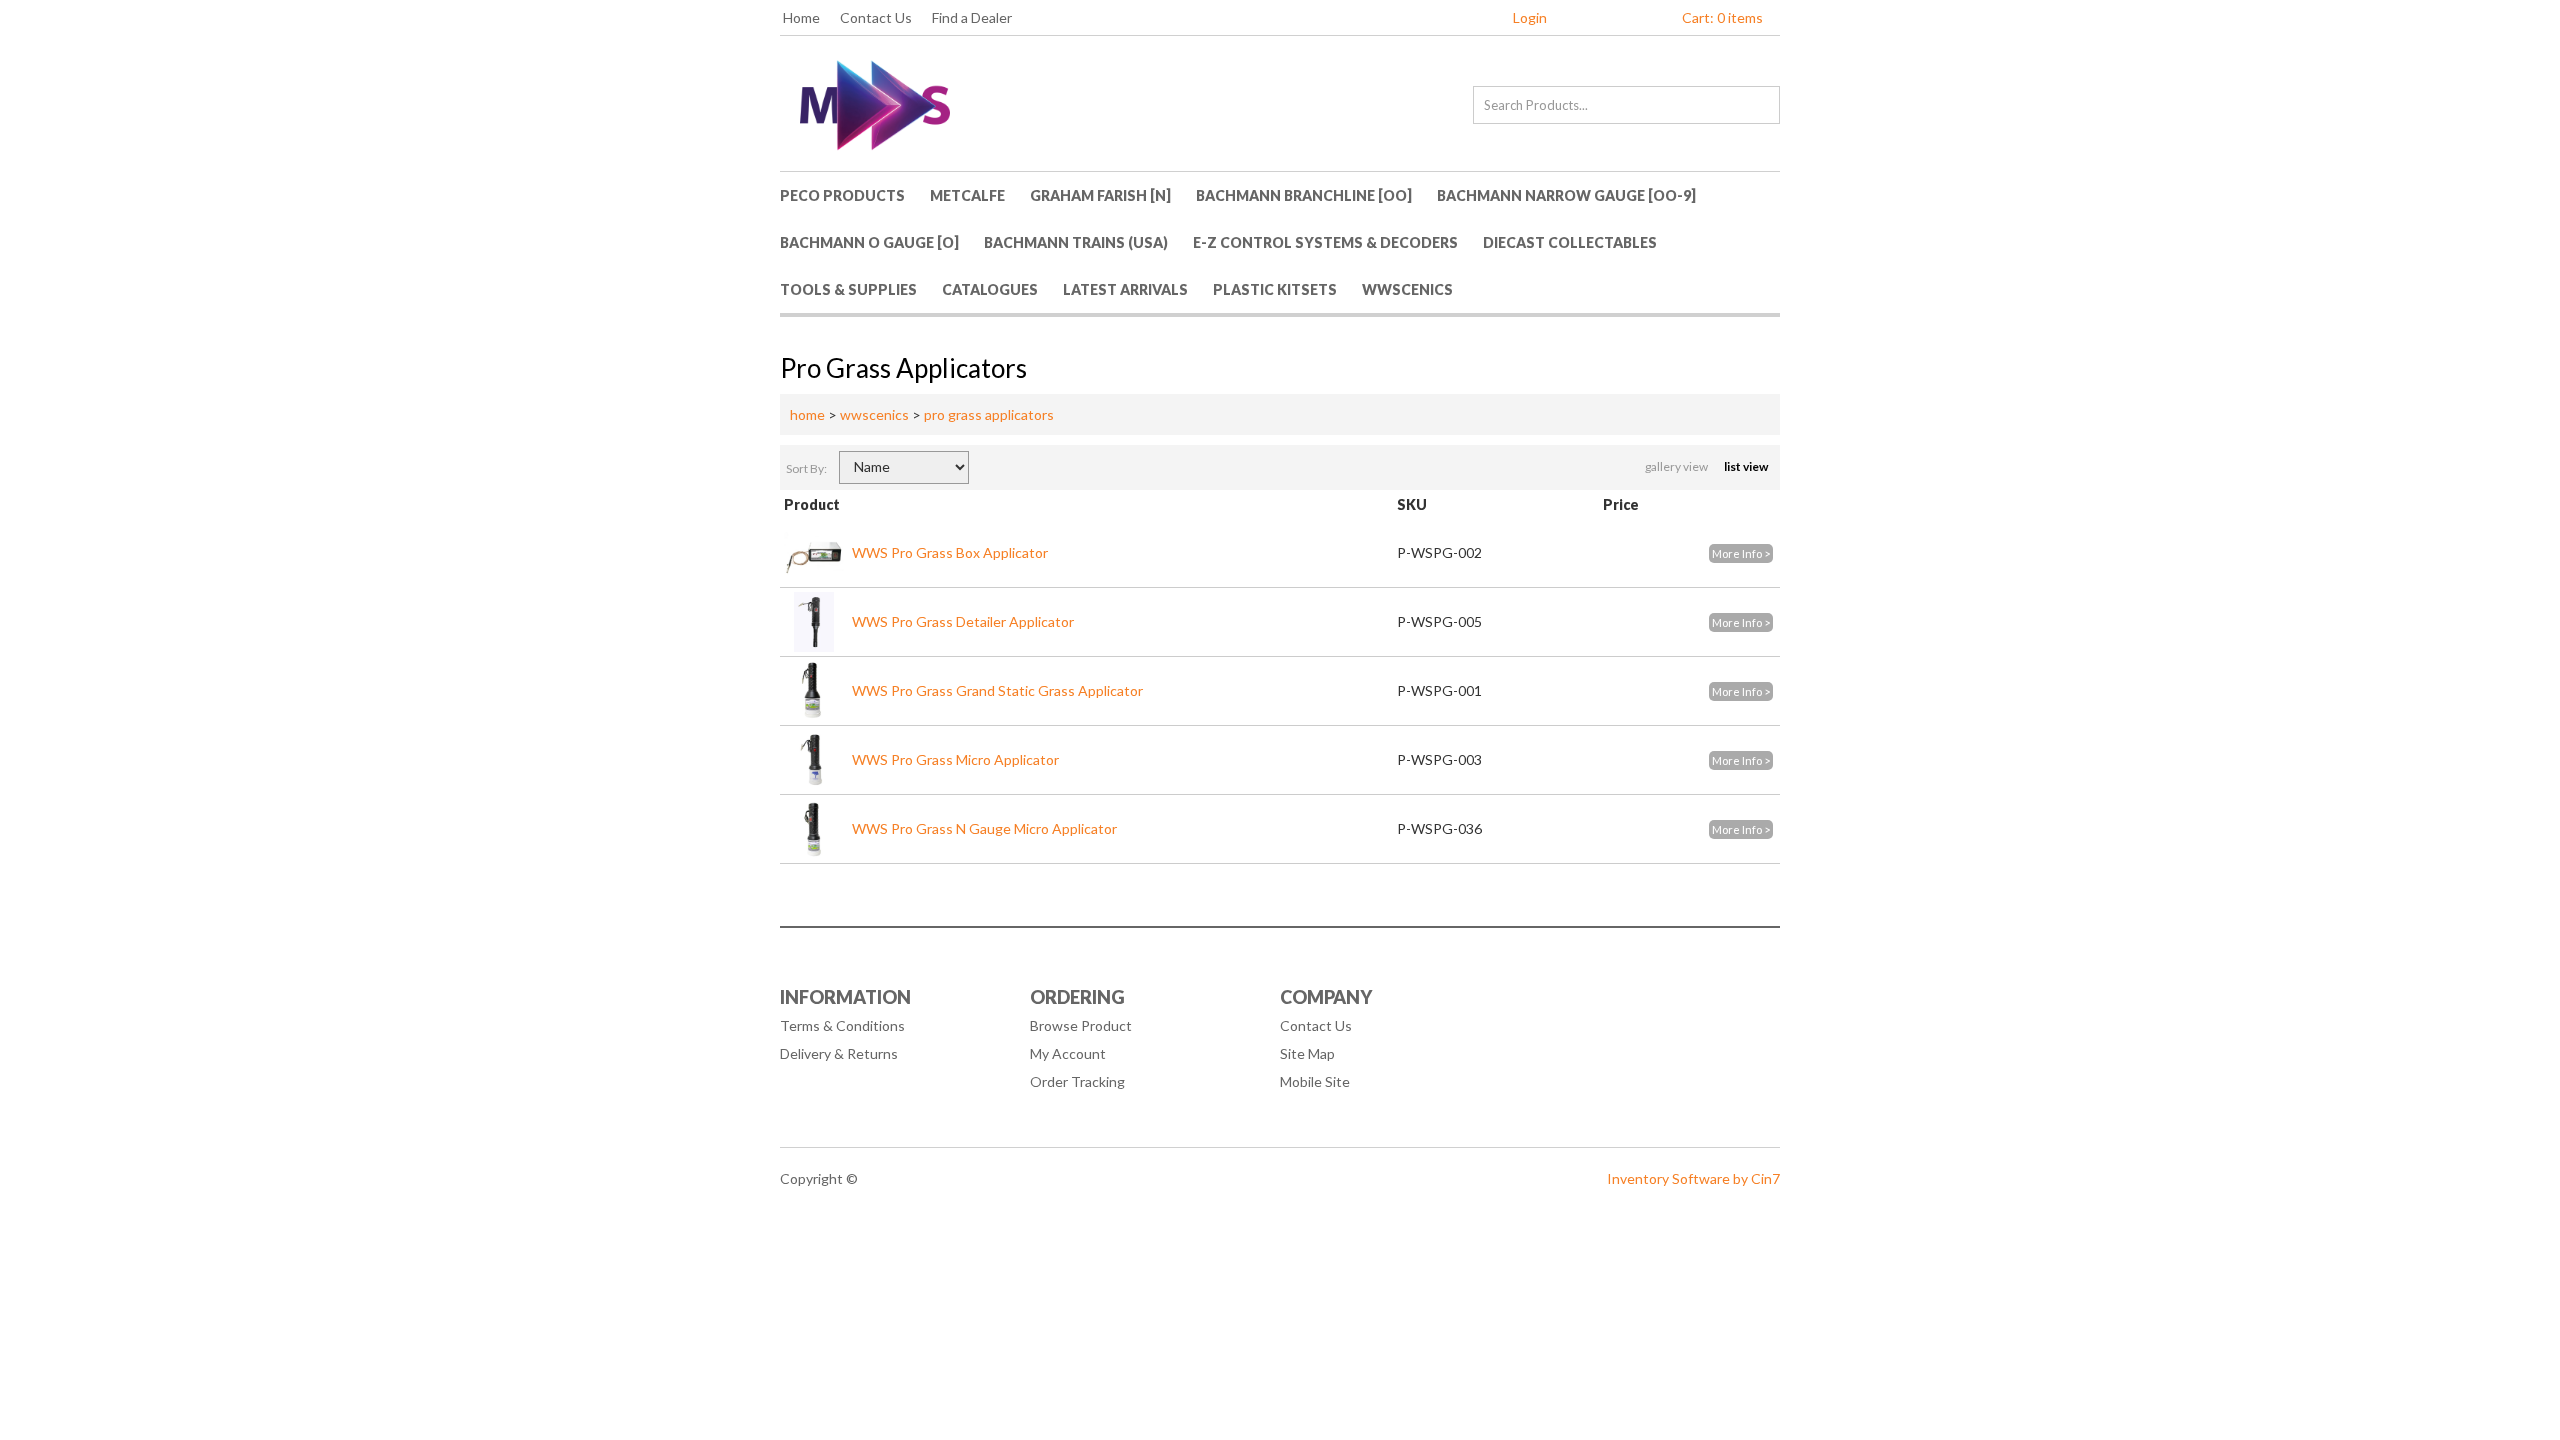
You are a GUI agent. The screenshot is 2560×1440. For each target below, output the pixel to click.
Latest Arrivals (1125, 289)
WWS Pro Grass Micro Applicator (955, 759)
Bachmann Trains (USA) (1076, 242)
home (807, 414)
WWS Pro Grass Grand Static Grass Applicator (997, 690)
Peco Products (842, 195)
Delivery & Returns (839, 1053)
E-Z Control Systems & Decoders (1325, 242)
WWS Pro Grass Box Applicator (950, 552)
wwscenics (874, 414)
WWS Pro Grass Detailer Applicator (963, 621)
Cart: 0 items (1722, 17)
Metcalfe (967, 195)
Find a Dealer (972, 17)
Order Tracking (1077, 1081)
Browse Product (1081, 1025)
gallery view (1677, 466)
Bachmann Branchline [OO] (1304, 195)
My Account (1068, 1053)
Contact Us (876, 17)
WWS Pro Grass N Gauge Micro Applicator (984, 828)
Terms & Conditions (842, 1025)
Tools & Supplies (848, 289)
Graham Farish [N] (1100, 195)
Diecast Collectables (1570, 242)
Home (801, 17)
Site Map (1307, 1053)
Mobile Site (1315, 1081)
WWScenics (1407, 289)
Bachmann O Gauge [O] (869, 242)
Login (1530, 17)
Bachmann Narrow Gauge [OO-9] (1566, 195)
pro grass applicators (989, 414)
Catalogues (990, 289)
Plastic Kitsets (1275, 289)
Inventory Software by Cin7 (1693, 1178)
